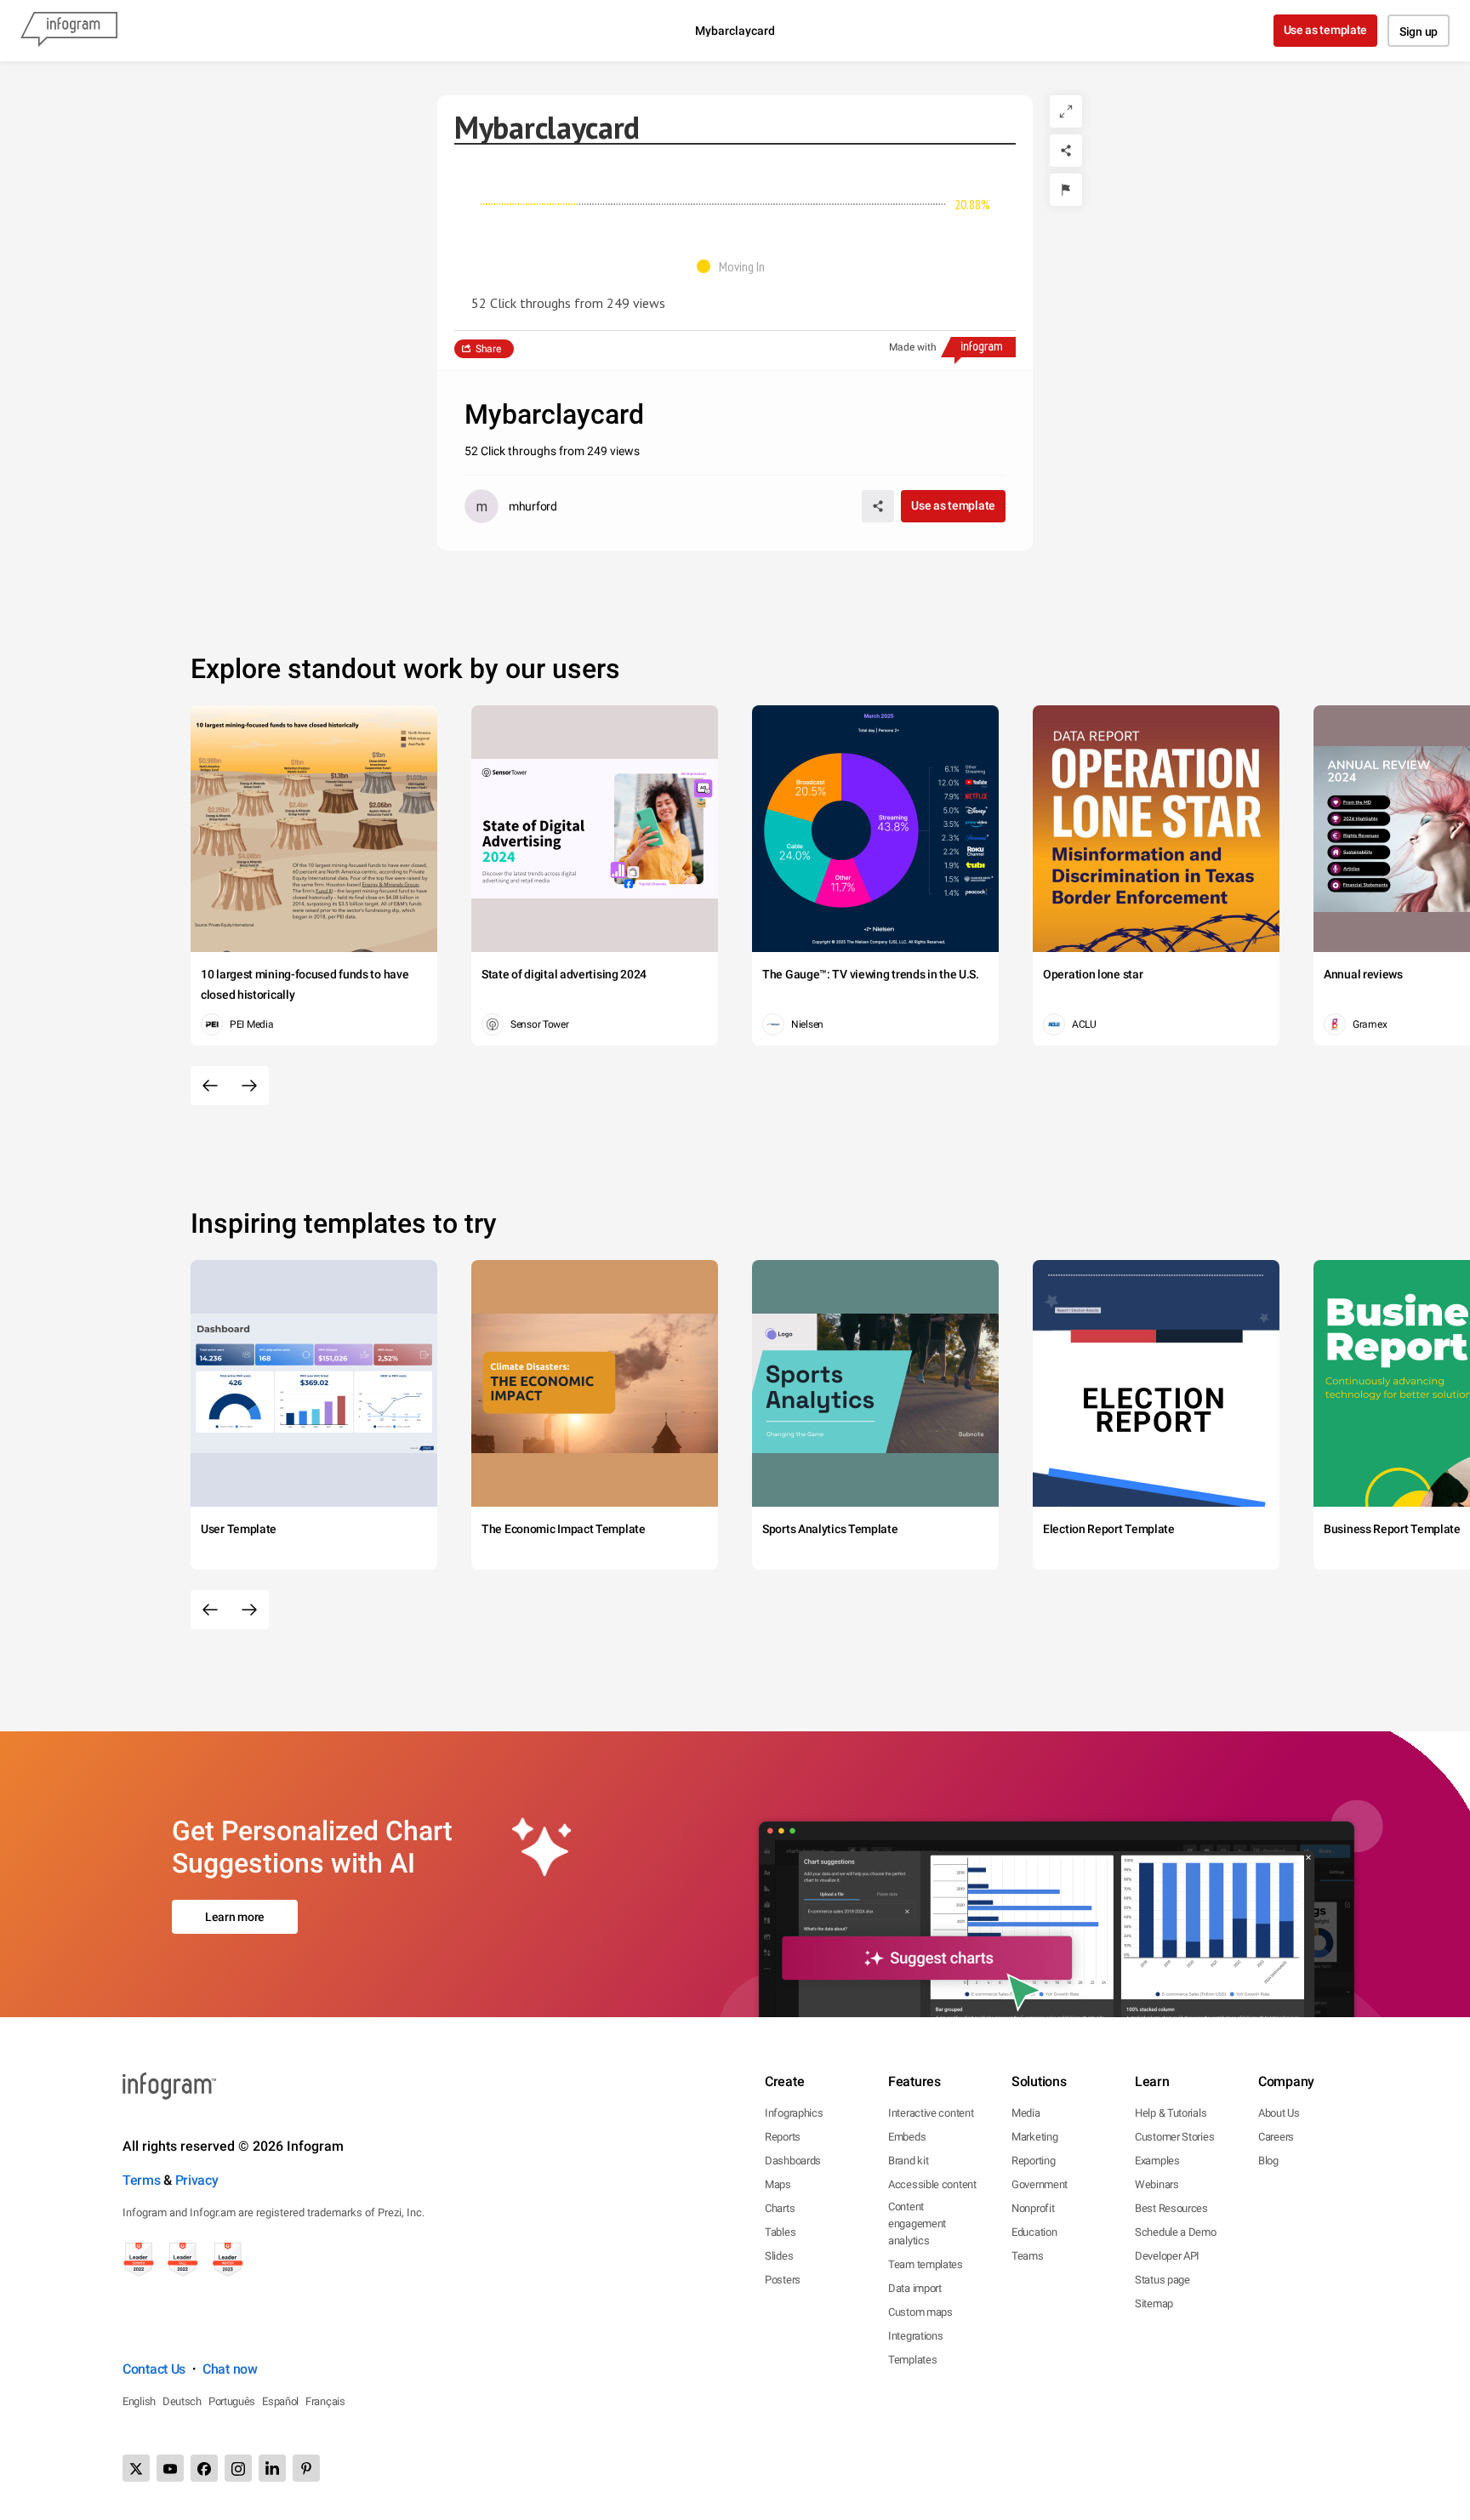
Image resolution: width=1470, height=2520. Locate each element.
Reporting (1033, 2161)
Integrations (915, 2336)
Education (1034, 2232)
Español (280, 2401)
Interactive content (931, 2113)
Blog (1268, 2161)
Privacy (197, 2180)
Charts (780, 2208)
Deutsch (182, 2401)
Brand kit (908, 2161)
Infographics (794, 2113)
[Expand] (1066, 111)
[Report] (1066, 190)
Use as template (1326, 30)
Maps (778, 2184)
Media (1026, 2113)
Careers (1276, 2137)
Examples (1157, 2161)
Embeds (907, 2137)
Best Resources (1171, 2208)
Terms (142, 2180)
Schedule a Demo (1176, 2232)
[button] (735, 266)
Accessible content (932, 2184)
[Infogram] (69, 31)
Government (1040, 2184)
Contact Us (154, 2369)
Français (325, 2401)
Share (488, 349)
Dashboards (793, 2161)
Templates (912, 2360)
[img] (528, 204)
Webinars (1157, 2184)
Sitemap (1154, 2303)
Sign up (1419, 31)
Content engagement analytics (917, 2224)
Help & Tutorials (1171, 2113)
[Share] (1066, 151)
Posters (783, 2280)
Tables (780, 2232)
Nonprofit (1033, 2208)
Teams (1028, 2256)
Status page (1162, 2280)
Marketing (1034, 2137)
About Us (1279, 2113)
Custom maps (920, 2312)
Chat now (230, 2369)
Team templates (926, 2264)
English (139, 2401)
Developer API (1167, 2256)
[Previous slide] (210, 1086)
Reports (783, 2137)
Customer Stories (1174, 2137)
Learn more (235, 1917)
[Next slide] (249, 1086)
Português (232, 2401)
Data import (915, 2288)
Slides (779, 2256)
